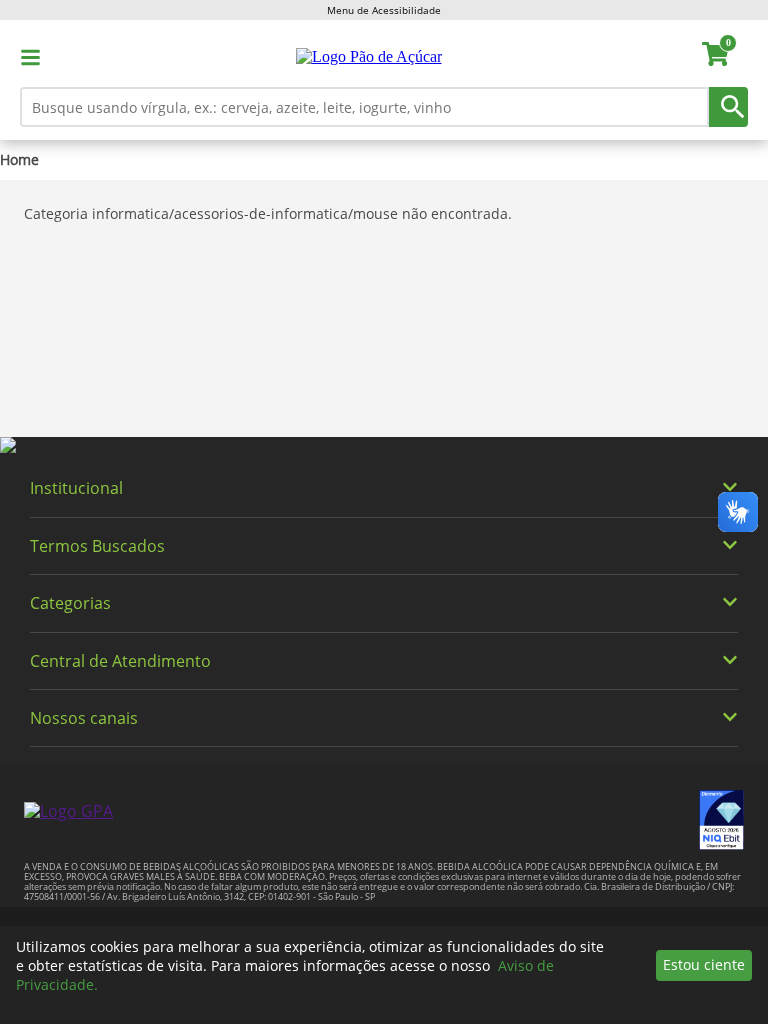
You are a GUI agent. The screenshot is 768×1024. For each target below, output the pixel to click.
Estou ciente (704, 964)
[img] (384, 446)
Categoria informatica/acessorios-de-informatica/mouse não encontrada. (268, 213)
